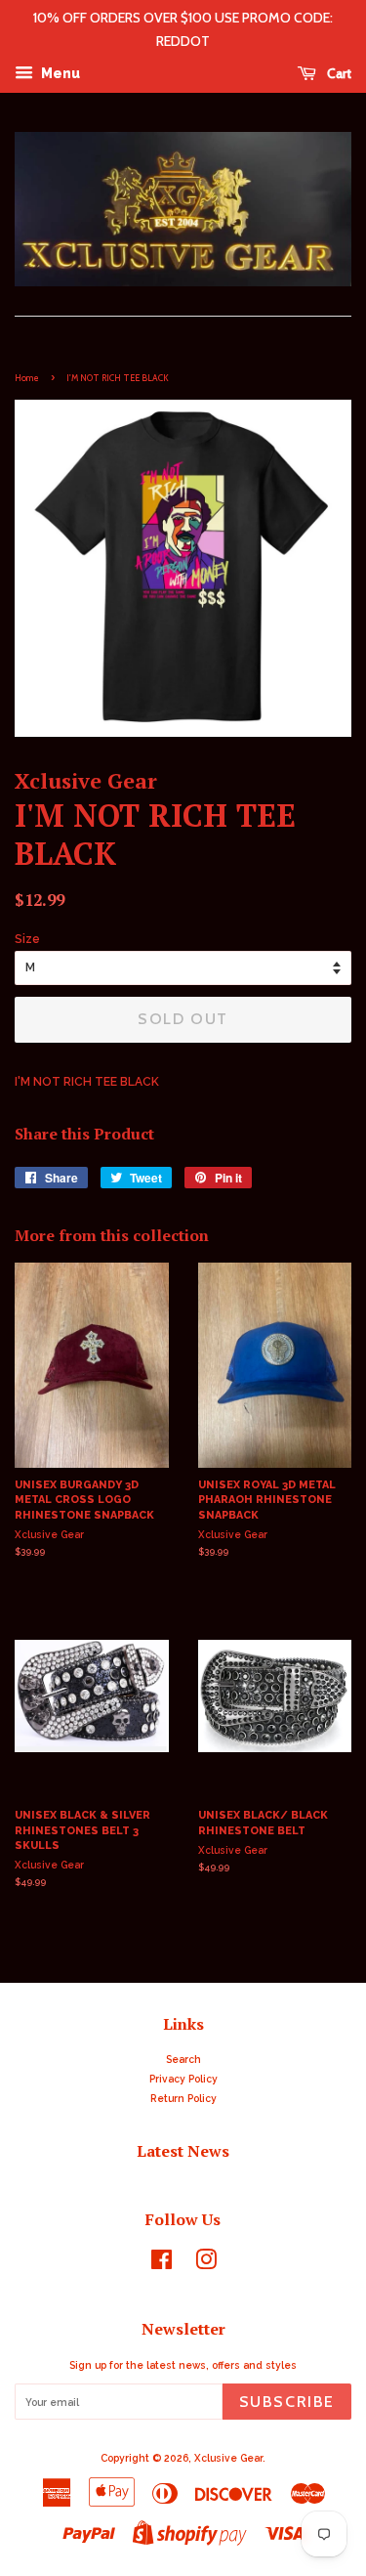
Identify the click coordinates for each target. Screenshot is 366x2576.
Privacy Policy (183, 2079)
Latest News (183, 2151)
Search (183, 2059)
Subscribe (287, 2402)
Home (27, 378)
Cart (338, 73)
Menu (59, 73)
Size (27, 939)
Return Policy (183, 2098)
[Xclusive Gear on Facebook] (162, 2264)
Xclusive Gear (228, 2458)
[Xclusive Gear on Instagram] (206, 2264)
